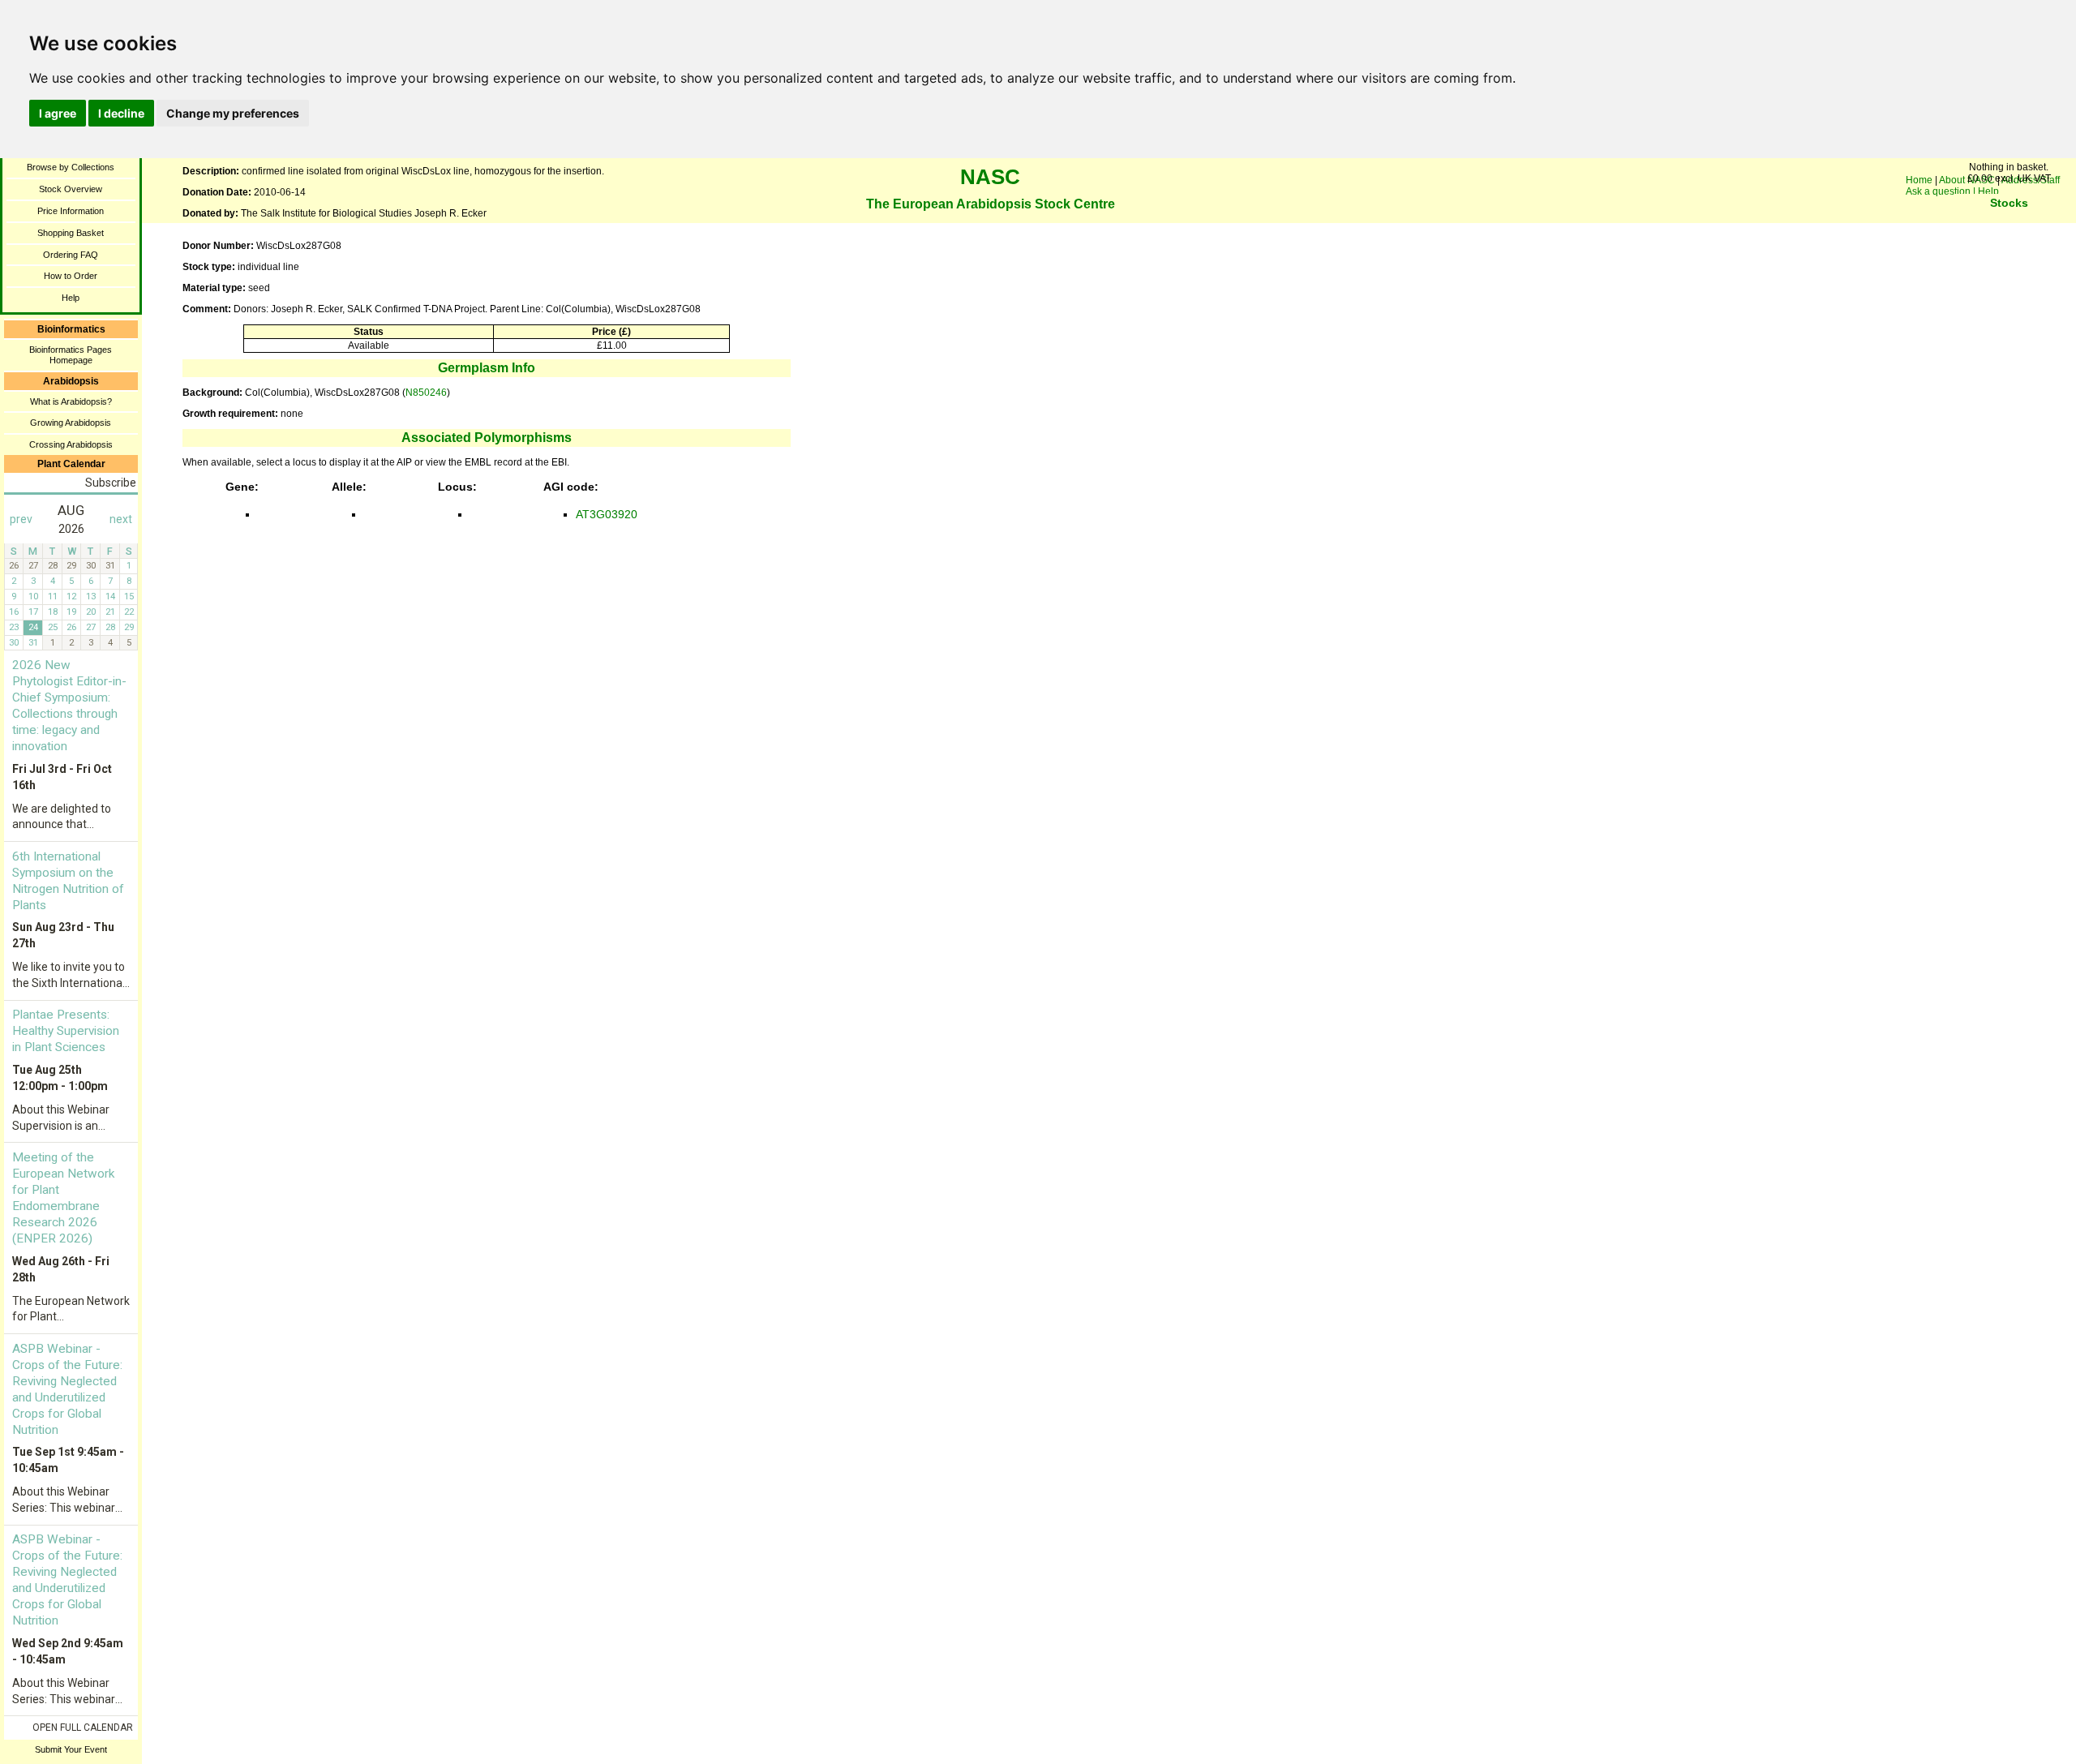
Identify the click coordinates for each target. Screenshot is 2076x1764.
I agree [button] (58, 113)
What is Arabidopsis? (71, 401)
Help (71, 298)
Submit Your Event (71, 1749)
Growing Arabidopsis (71, 423)
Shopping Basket (71, 233)
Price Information (71, 211)
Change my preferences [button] (233, 113)
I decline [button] (121, 113)
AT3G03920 (607, 514)
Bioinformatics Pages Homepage (71, 355)
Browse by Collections (71, 167)
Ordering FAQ (71, 255)
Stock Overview (71, 189)
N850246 (426, 393)
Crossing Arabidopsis (71, 444)
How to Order (71, 276)
